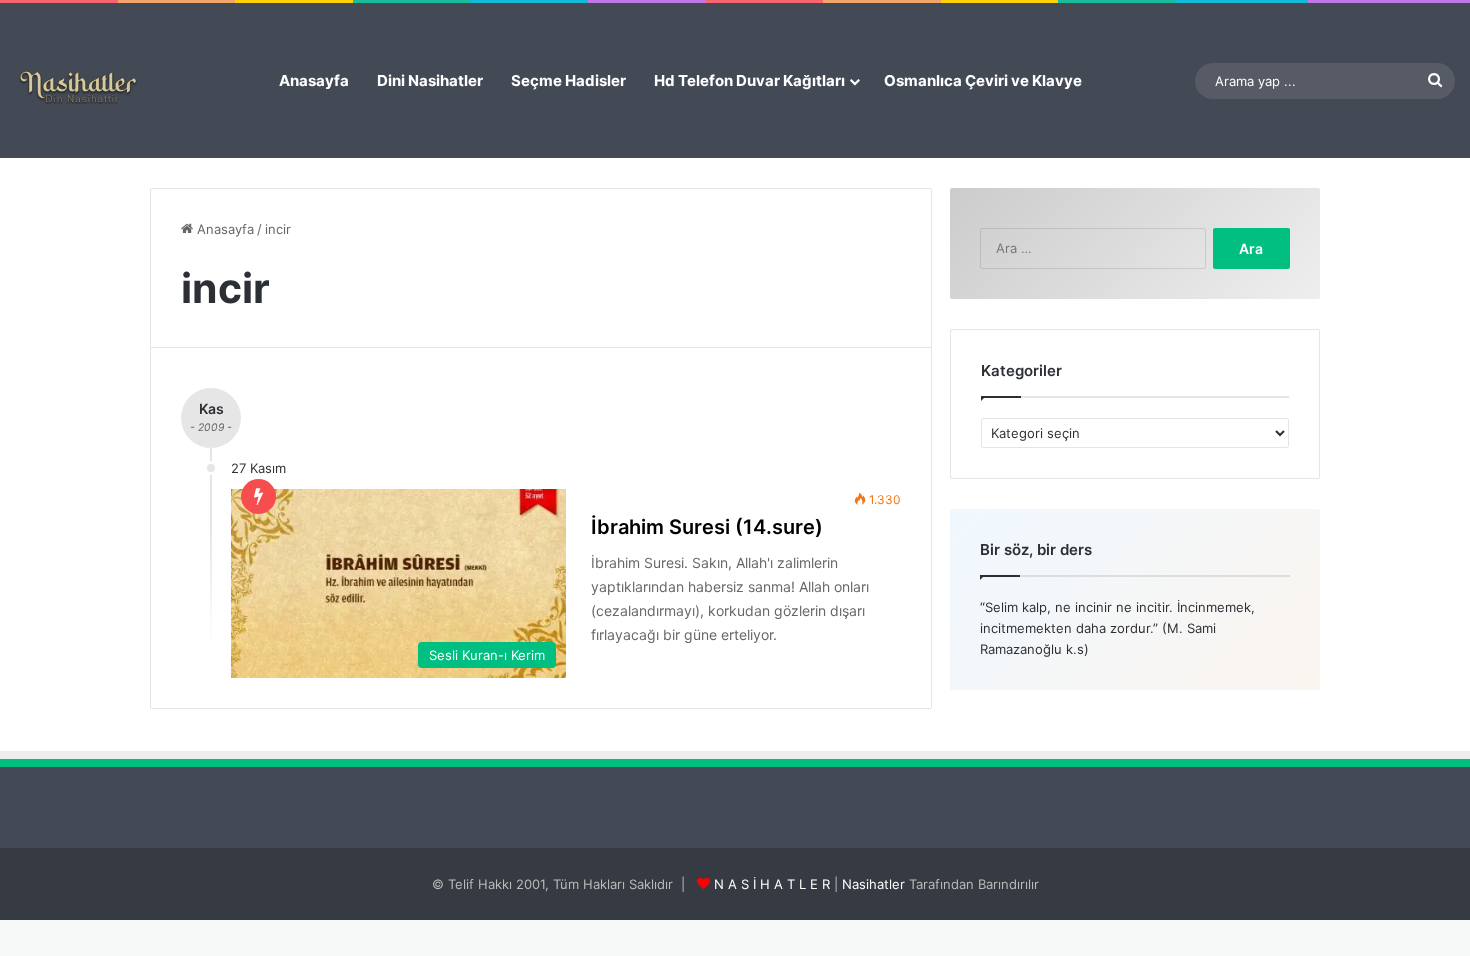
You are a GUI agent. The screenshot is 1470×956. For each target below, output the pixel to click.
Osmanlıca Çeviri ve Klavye (983, 80)
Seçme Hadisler (568, 80)
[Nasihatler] (77, 88)
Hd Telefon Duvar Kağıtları (749, 80)
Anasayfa (314, 80)
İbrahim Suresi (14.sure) (707, 527)
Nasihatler (873, 884)
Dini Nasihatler (430, 80)
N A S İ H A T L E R (772, 884)
